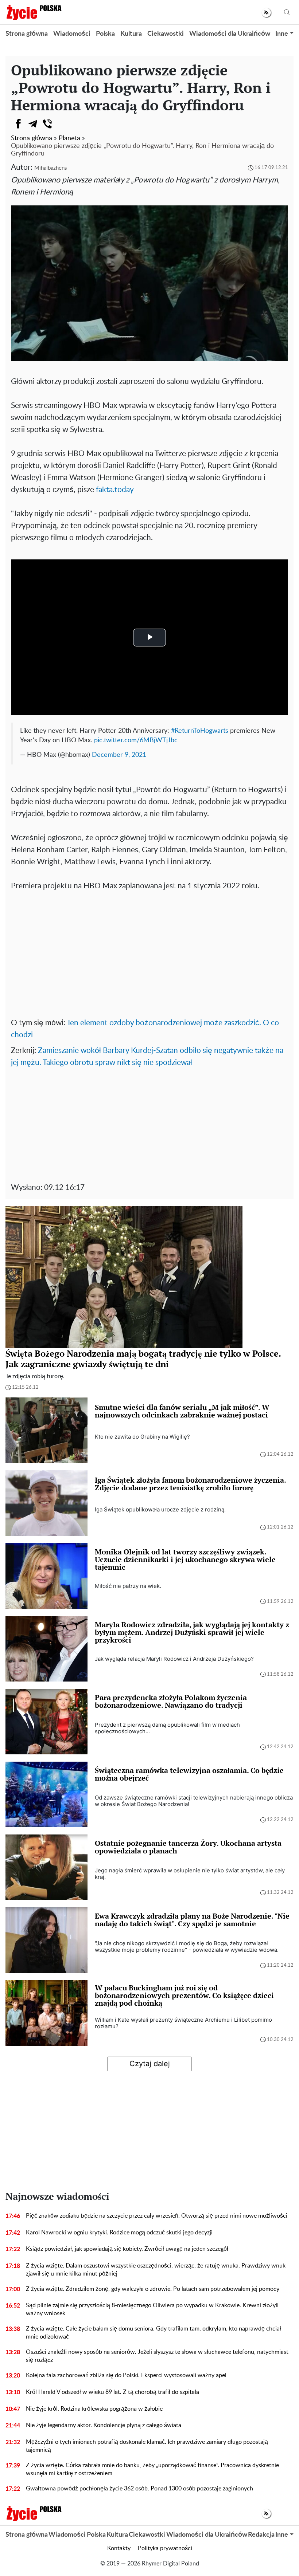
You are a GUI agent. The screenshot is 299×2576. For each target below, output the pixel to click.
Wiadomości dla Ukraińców (230, 34)
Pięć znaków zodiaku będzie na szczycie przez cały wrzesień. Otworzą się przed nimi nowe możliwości (157, 2216)
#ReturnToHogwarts (200, 731)
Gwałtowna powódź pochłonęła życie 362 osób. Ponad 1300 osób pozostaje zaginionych (139, 2489)
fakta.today (115, 490)
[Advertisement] (149, 959)
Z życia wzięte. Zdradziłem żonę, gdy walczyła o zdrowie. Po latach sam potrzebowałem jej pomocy (153, 2289)
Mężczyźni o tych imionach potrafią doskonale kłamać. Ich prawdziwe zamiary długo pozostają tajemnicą (147, 2446)
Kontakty (119, 2548)
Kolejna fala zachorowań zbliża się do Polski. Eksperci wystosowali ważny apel (126, 2375)
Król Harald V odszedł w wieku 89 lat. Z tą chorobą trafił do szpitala (112, 2392)
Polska (105, 34)
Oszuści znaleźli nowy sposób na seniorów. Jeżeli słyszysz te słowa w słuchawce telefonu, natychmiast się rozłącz (157, 2356)
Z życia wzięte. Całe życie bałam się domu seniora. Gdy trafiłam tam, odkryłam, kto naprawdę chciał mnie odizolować (154, 2333)
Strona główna (27, 34)
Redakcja (261, 2535)
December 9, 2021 (119, 755)
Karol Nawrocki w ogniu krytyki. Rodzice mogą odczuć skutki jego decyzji (119, 2233)
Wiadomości (72, 34)
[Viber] (47, 124)
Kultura (131, 34)
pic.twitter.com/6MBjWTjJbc (136, 740)
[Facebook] (18, 124)
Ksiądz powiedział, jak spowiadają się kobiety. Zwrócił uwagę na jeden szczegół (127, 2249)
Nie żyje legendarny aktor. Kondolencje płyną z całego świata (104, 2425)
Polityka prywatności (165, 2548)
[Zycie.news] (34, 12)
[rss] (266, 13)
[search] (287, 13)
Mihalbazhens (51, 168)
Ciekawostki (166, 34)
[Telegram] (33, 124)
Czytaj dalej (150, 2064)
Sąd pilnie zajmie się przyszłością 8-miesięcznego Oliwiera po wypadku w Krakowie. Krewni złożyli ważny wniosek (152, 2309)
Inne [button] (282, 34)
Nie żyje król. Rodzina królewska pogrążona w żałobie (94, 2409)
